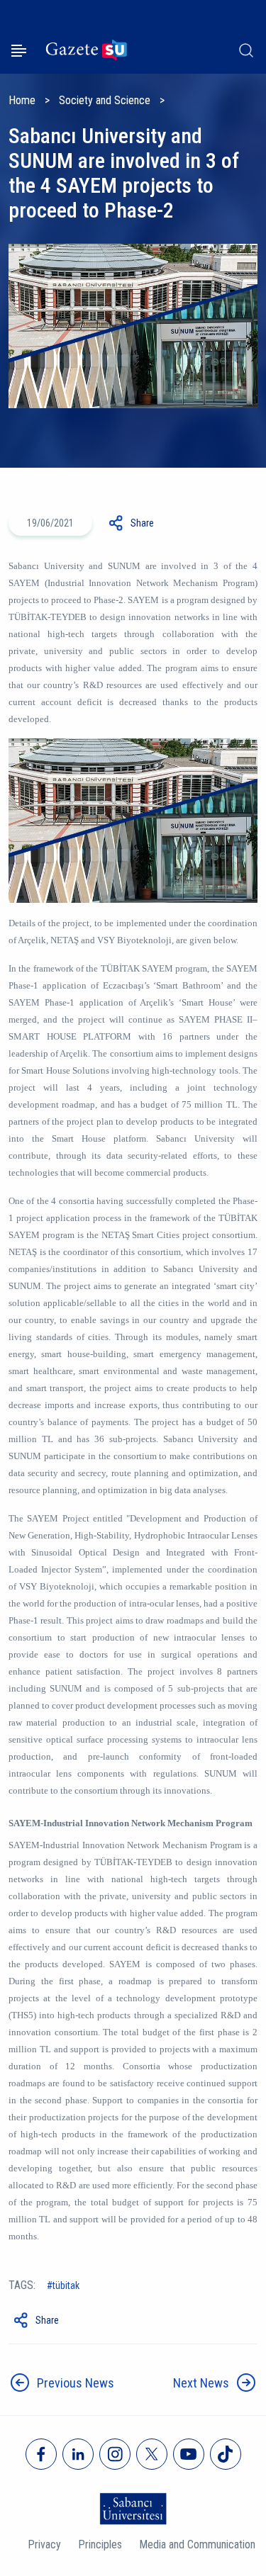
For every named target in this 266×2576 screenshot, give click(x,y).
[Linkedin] (78, 2454)
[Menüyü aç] (19, 51)
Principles (100, 2544)
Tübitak (66, 2285)
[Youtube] (189, 2454)
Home (22, 100)
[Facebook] (41, 2454)
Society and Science (105, 100)
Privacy (44, 2544)
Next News (201, 2383)
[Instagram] (115, 2454)
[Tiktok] (226, 2454)
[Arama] (246, 50)
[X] (152, 2454)
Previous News (76, 2383)
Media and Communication (197, 2544)
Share (142, 523)
